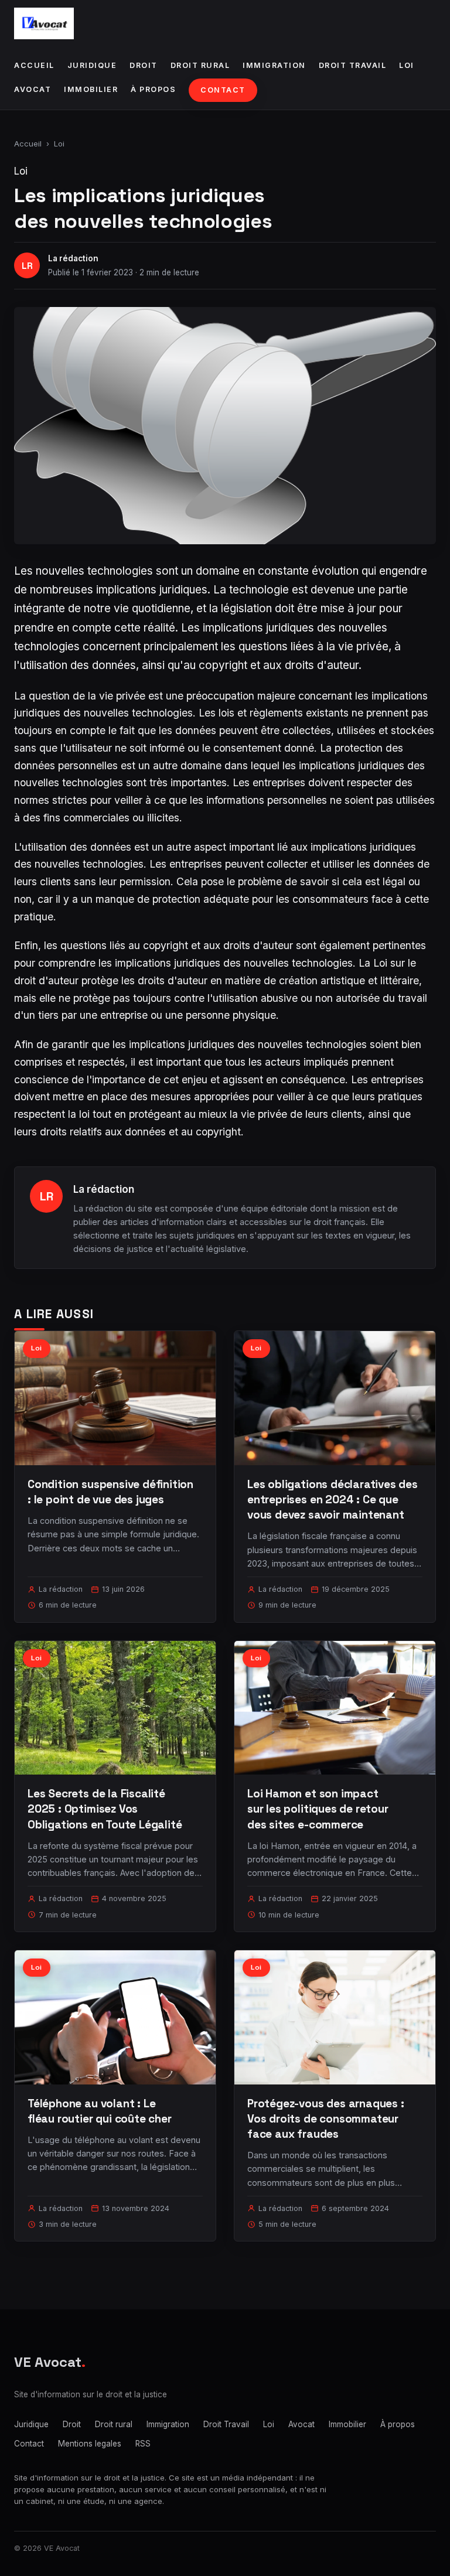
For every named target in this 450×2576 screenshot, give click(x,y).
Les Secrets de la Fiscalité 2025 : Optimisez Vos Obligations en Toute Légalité (105, 1809)
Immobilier (91, 89)
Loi (407, 65)
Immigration (274, 65)
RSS (143, 2444)
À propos (153, 89)
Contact (223, 90)
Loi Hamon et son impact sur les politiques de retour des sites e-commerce (318, 1809)
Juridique (92, 65)
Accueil (34, 65)
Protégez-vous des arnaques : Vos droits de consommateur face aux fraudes (326, 2119)
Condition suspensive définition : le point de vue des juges (110, 1492)
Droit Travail (353, 65)
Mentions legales (90, 2444)
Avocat (33, 89)
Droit (144, 65)
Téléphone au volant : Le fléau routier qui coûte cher (100, 2111)
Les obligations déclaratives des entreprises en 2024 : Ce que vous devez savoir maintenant (333, 1499)
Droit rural (200, 65)
